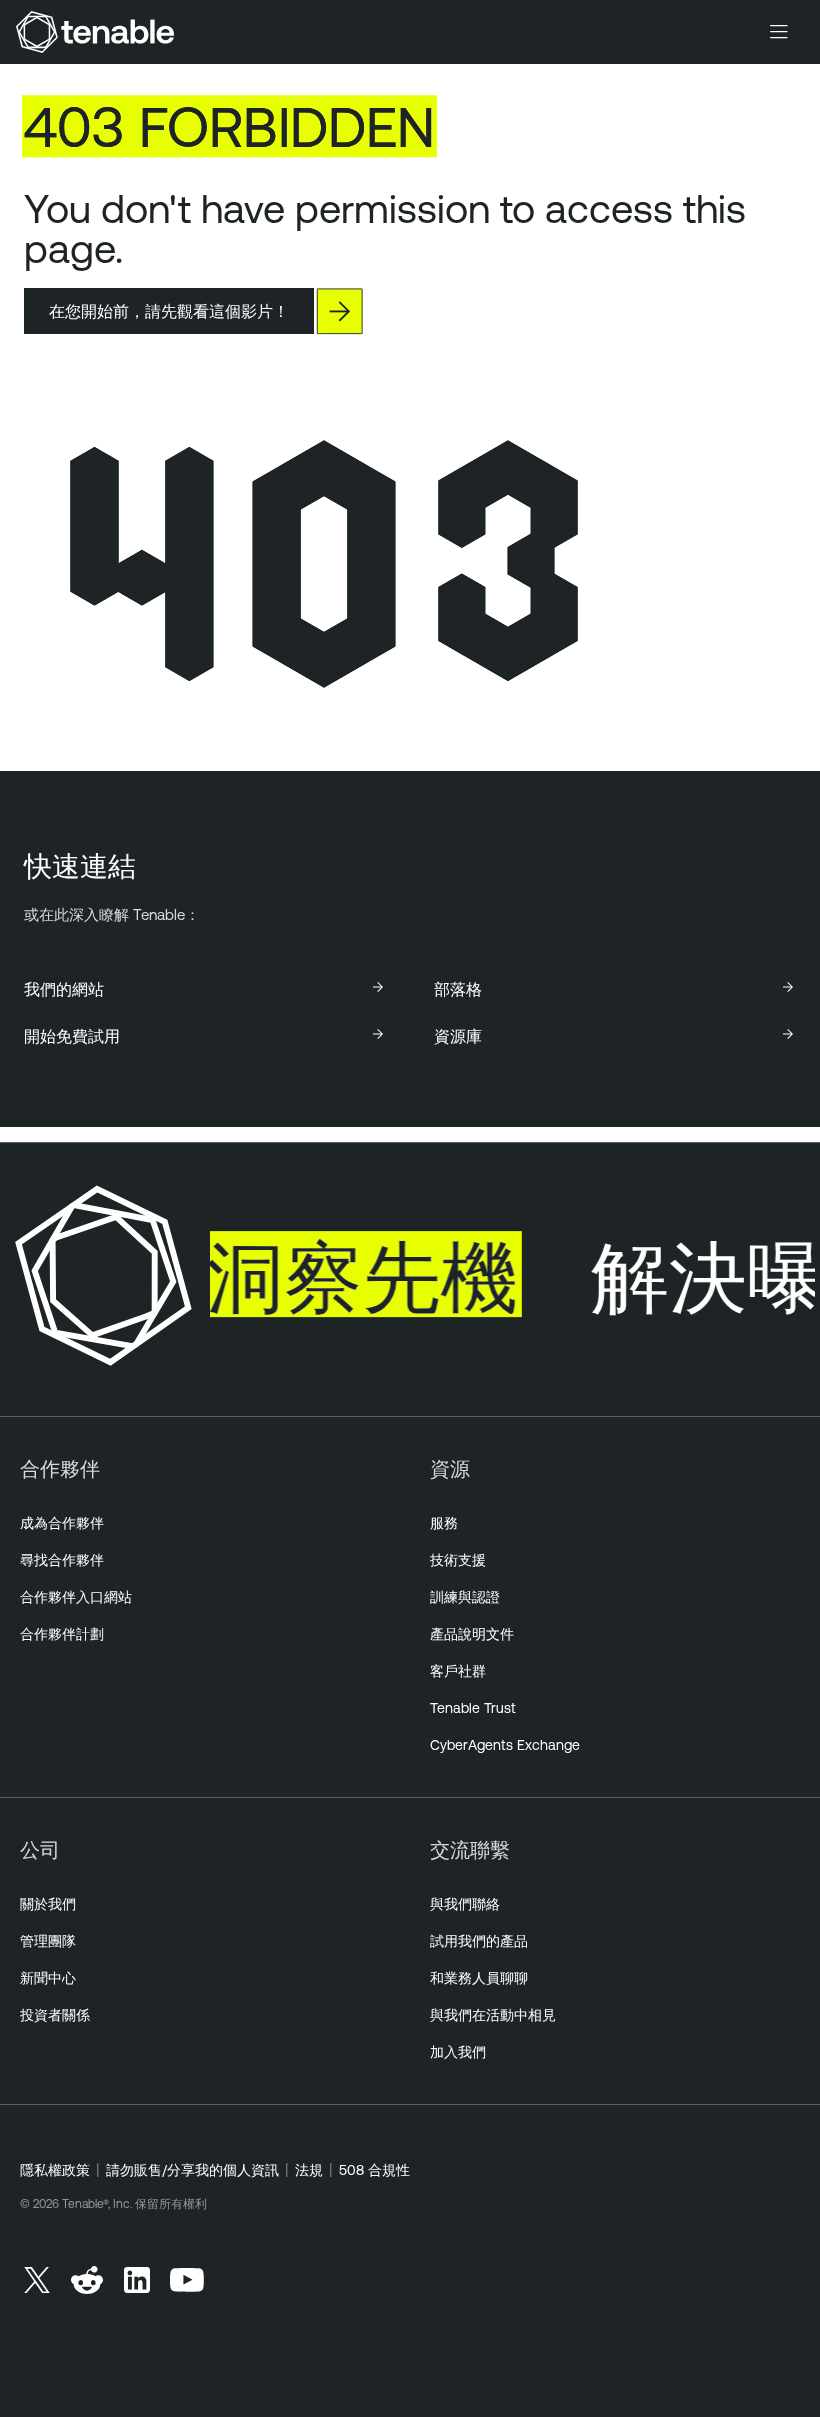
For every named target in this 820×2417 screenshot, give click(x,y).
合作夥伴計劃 (62, 1634)
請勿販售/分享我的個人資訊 (192, 2170)
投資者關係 (55, 2015)
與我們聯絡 (465, 1904)
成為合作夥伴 (62, 1523)
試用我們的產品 (479, 1941)
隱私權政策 (55, 2170)
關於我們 (48, 1904)
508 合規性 (374, 2170)
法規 (309, 2170)
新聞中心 (48, 1978)
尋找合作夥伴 (62, 1560)
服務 (444, 1523)
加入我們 (458, 2052)
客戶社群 (458, 1671)
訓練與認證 (465, 1597)
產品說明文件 (472, 1634)
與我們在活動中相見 (493, 2015)
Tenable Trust (473, 1708)
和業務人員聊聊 (479, 1978)
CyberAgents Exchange (505, 1745)
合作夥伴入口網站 (76, 1597)
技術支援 (458, 1560)
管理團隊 (48, 1941)
